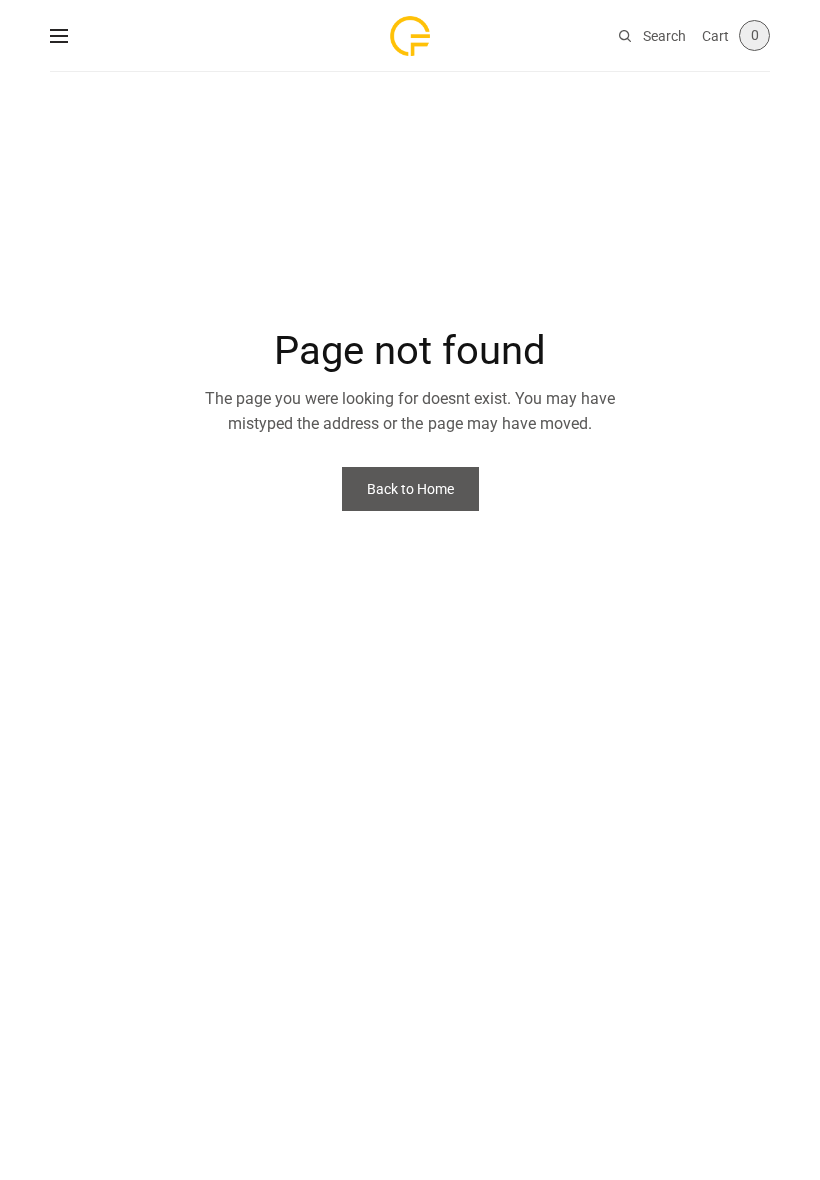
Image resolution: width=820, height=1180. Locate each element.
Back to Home (410, 489)
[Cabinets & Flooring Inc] (410, 36)
